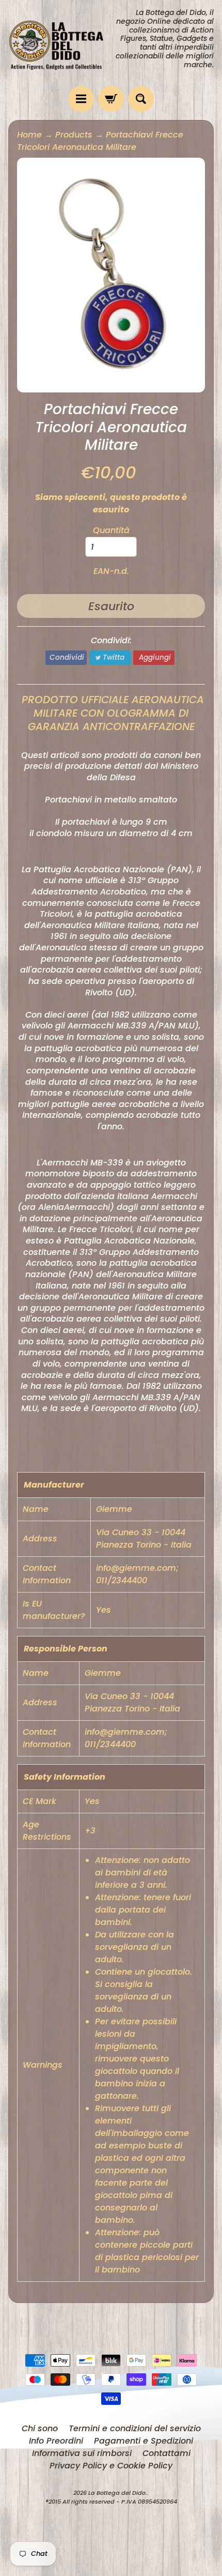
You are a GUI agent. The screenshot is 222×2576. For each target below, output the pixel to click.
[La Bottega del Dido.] (60, 43)
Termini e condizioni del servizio (135, 2428)
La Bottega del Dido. (118, 2493)
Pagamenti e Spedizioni (144, 2441)
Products (74, 135)
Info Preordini (56, 2441)
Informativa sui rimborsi (82, 2453)
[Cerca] (141, 99)
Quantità (111, 530)
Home (29, 135)
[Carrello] (111, 99)
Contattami (166, 2453)
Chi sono (40, 2428)
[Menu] (81, 99)
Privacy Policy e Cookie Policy (111, 2466)
